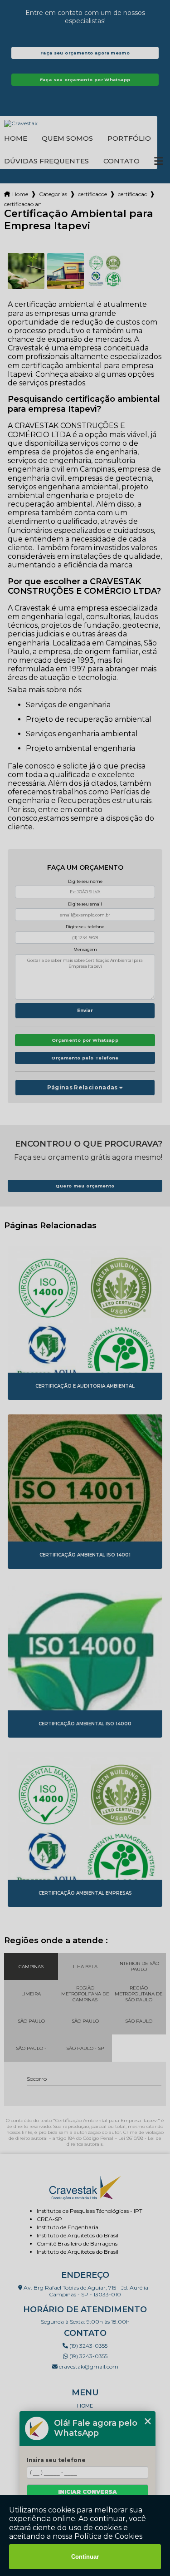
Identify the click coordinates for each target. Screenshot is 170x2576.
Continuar (85, 2557)
